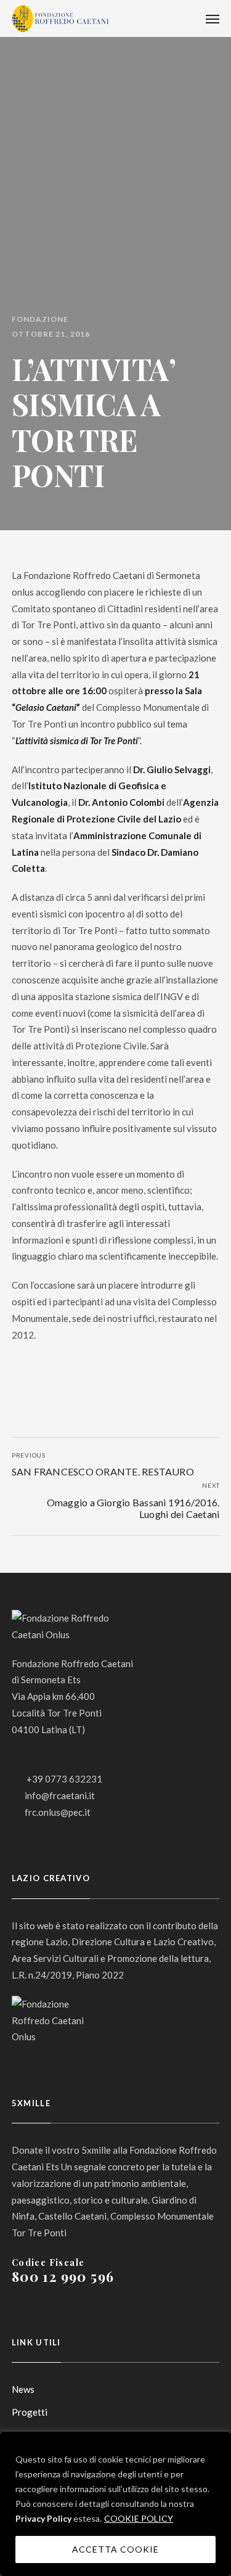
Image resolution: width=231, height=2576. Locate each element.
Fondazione (40, 319)
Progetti (30, 2412)
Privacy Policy (43, 2518)
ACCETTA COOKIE (116, 2549)
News (23, 2389)
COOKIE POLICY (139, 2518)
